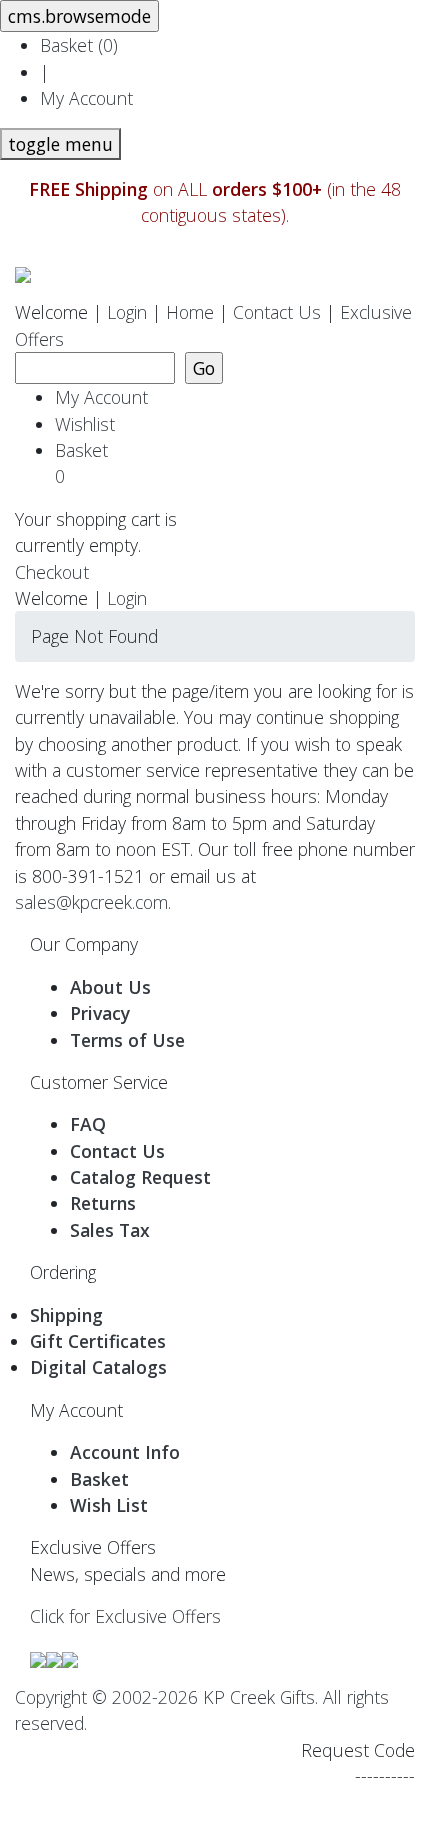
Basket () (79, 45)
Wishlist (85, 424)
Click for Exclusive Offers (125, 1616)
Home (190, 312)
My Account (86, 98)
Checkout (52, 572)
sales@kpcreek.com (91, 902)
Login (127, 312)
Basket (86, 463)
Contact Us (277, 312)
